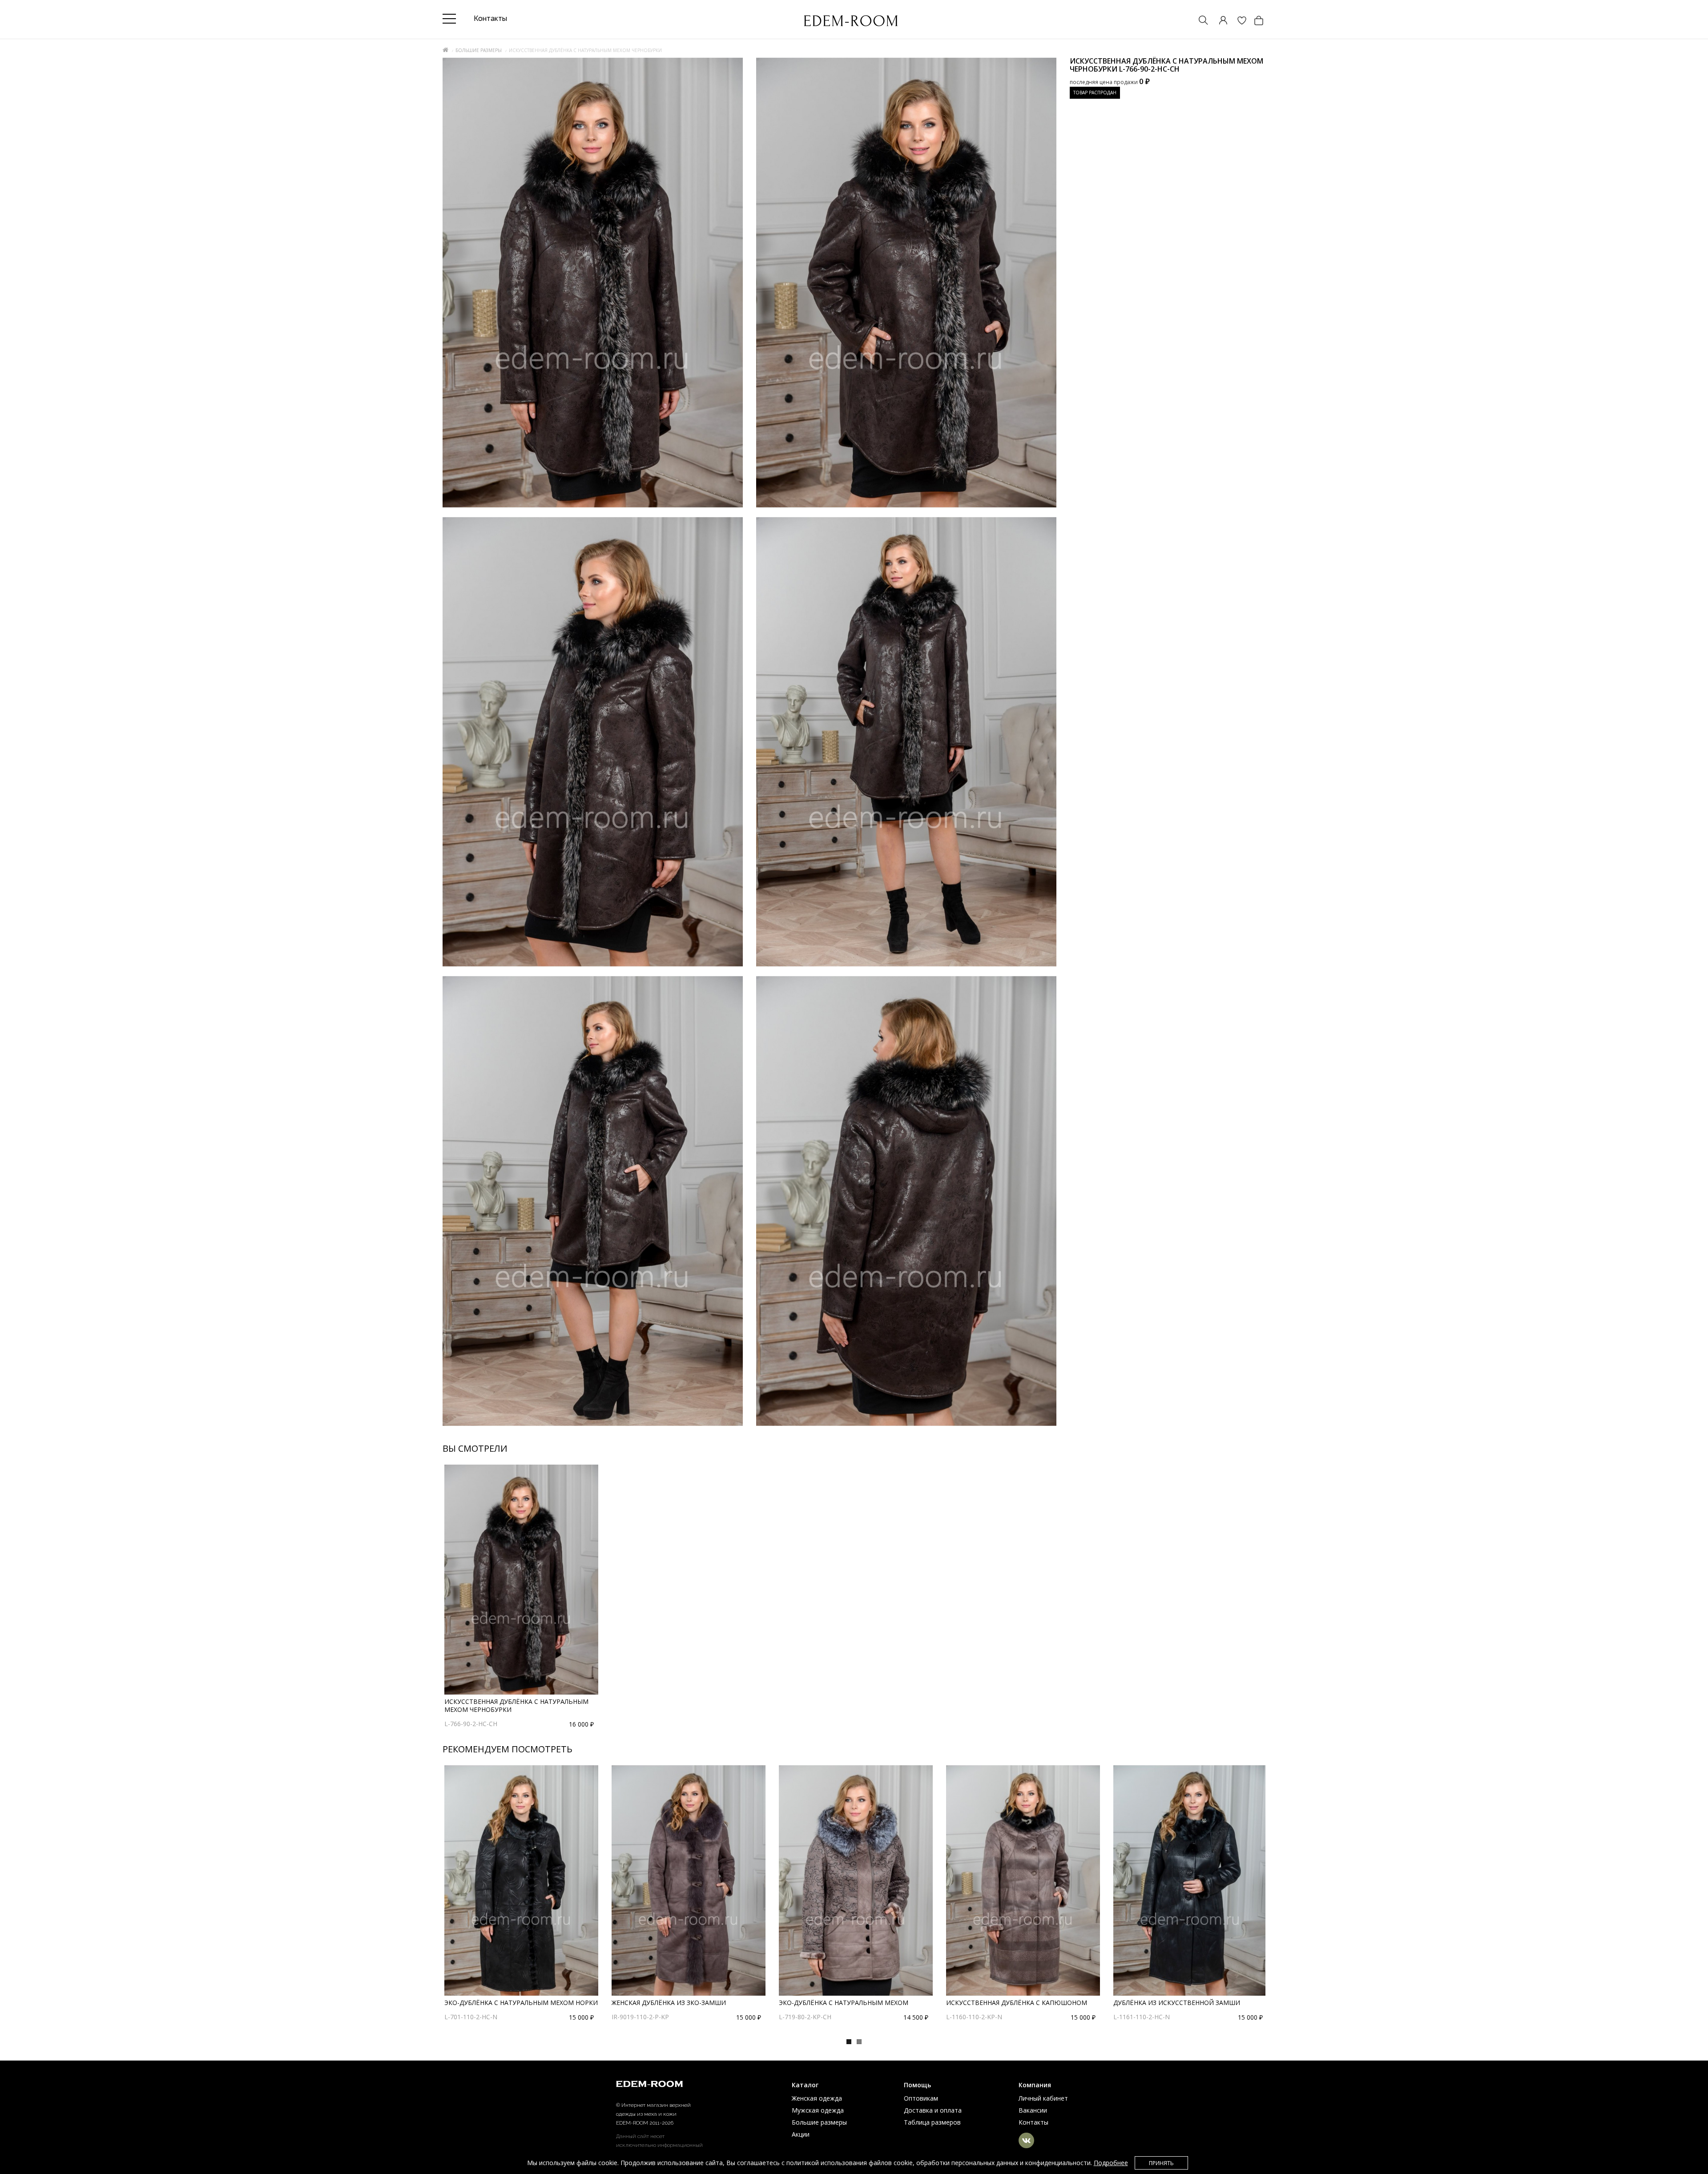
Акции (801, 2134)
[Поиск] (1199, 21)
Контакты (1033, 2122)
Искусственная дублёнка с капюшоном (1017, 2003)
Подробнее (1111, 2163)
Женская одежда (817, 2098)
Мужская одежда (818, 2110)
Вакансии (1033, 2110)
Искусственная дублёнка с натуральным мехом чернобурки (516, 1705)
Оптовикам (921, 2098)
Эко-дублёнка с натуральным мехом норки (521, 2003)
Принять (1161, 2163)
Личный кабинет (1043, 2098)
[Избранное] (1237, 21)
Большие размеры (479, 50)
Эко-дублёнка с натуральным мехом (844, 2003)
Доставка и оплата (933, 2110)
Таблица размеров (932, 2122)
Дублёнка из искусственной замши (1177, 2003)
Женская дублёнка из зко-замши (669, 2003)
